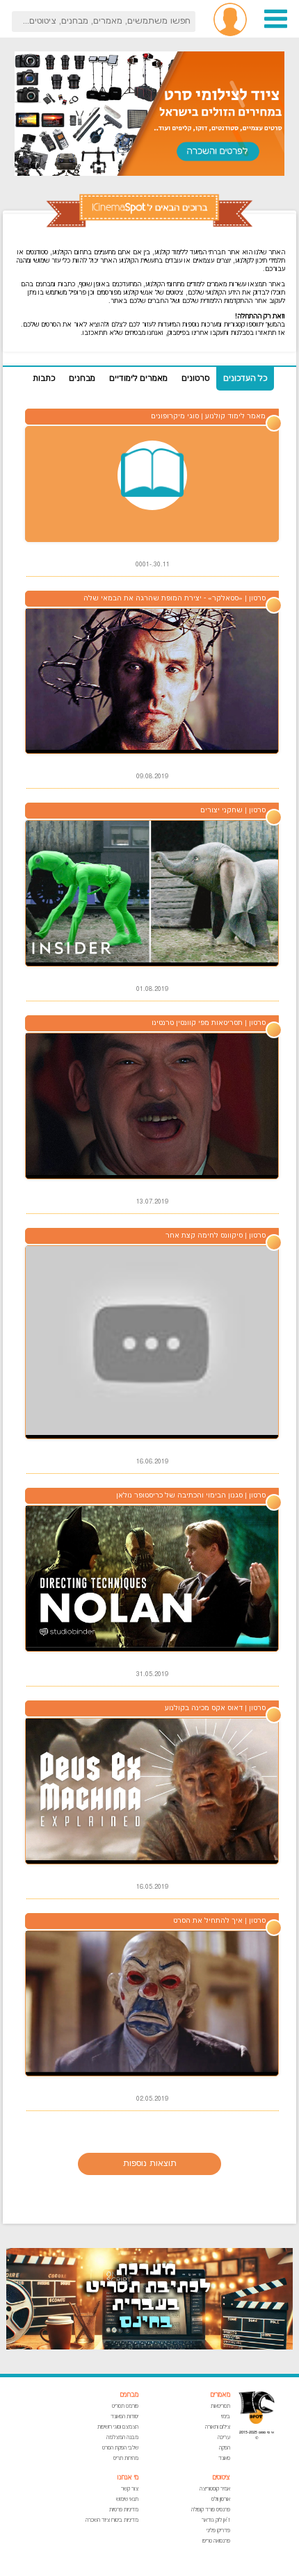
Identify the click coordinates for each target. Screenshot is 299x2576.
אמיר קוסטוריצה (215, 2489)
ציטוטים (221, 2478)
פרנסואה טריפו (216, 2541)
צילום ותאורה (218, 2427)
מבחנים (129, 2395)
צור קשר (130, 2489)
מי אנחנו (128, 2478)
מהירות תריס (126, 2458)
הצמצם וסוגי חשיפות (118, 2427)
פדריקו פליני (218, 2530)
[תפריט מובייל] (276, 27)
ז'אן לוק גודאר (216, 2520)
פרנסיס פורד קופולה (211, 2510)
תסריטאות (220, 2406)
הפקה (225, 2448)
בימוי (226, 2417)
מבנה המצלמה (122, 2437)
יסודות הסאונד (124, 2417)
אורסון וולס (221, 2499)
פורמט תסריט (125, 2406)
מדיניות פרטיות (124, 2510)
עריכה (224, 2437)
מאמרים (220, 2395)
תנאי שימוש (127, 2499)
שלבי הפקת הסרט (120, 2448)
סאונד (224, 2458)
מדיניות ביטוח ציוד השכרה (112, 2520)
